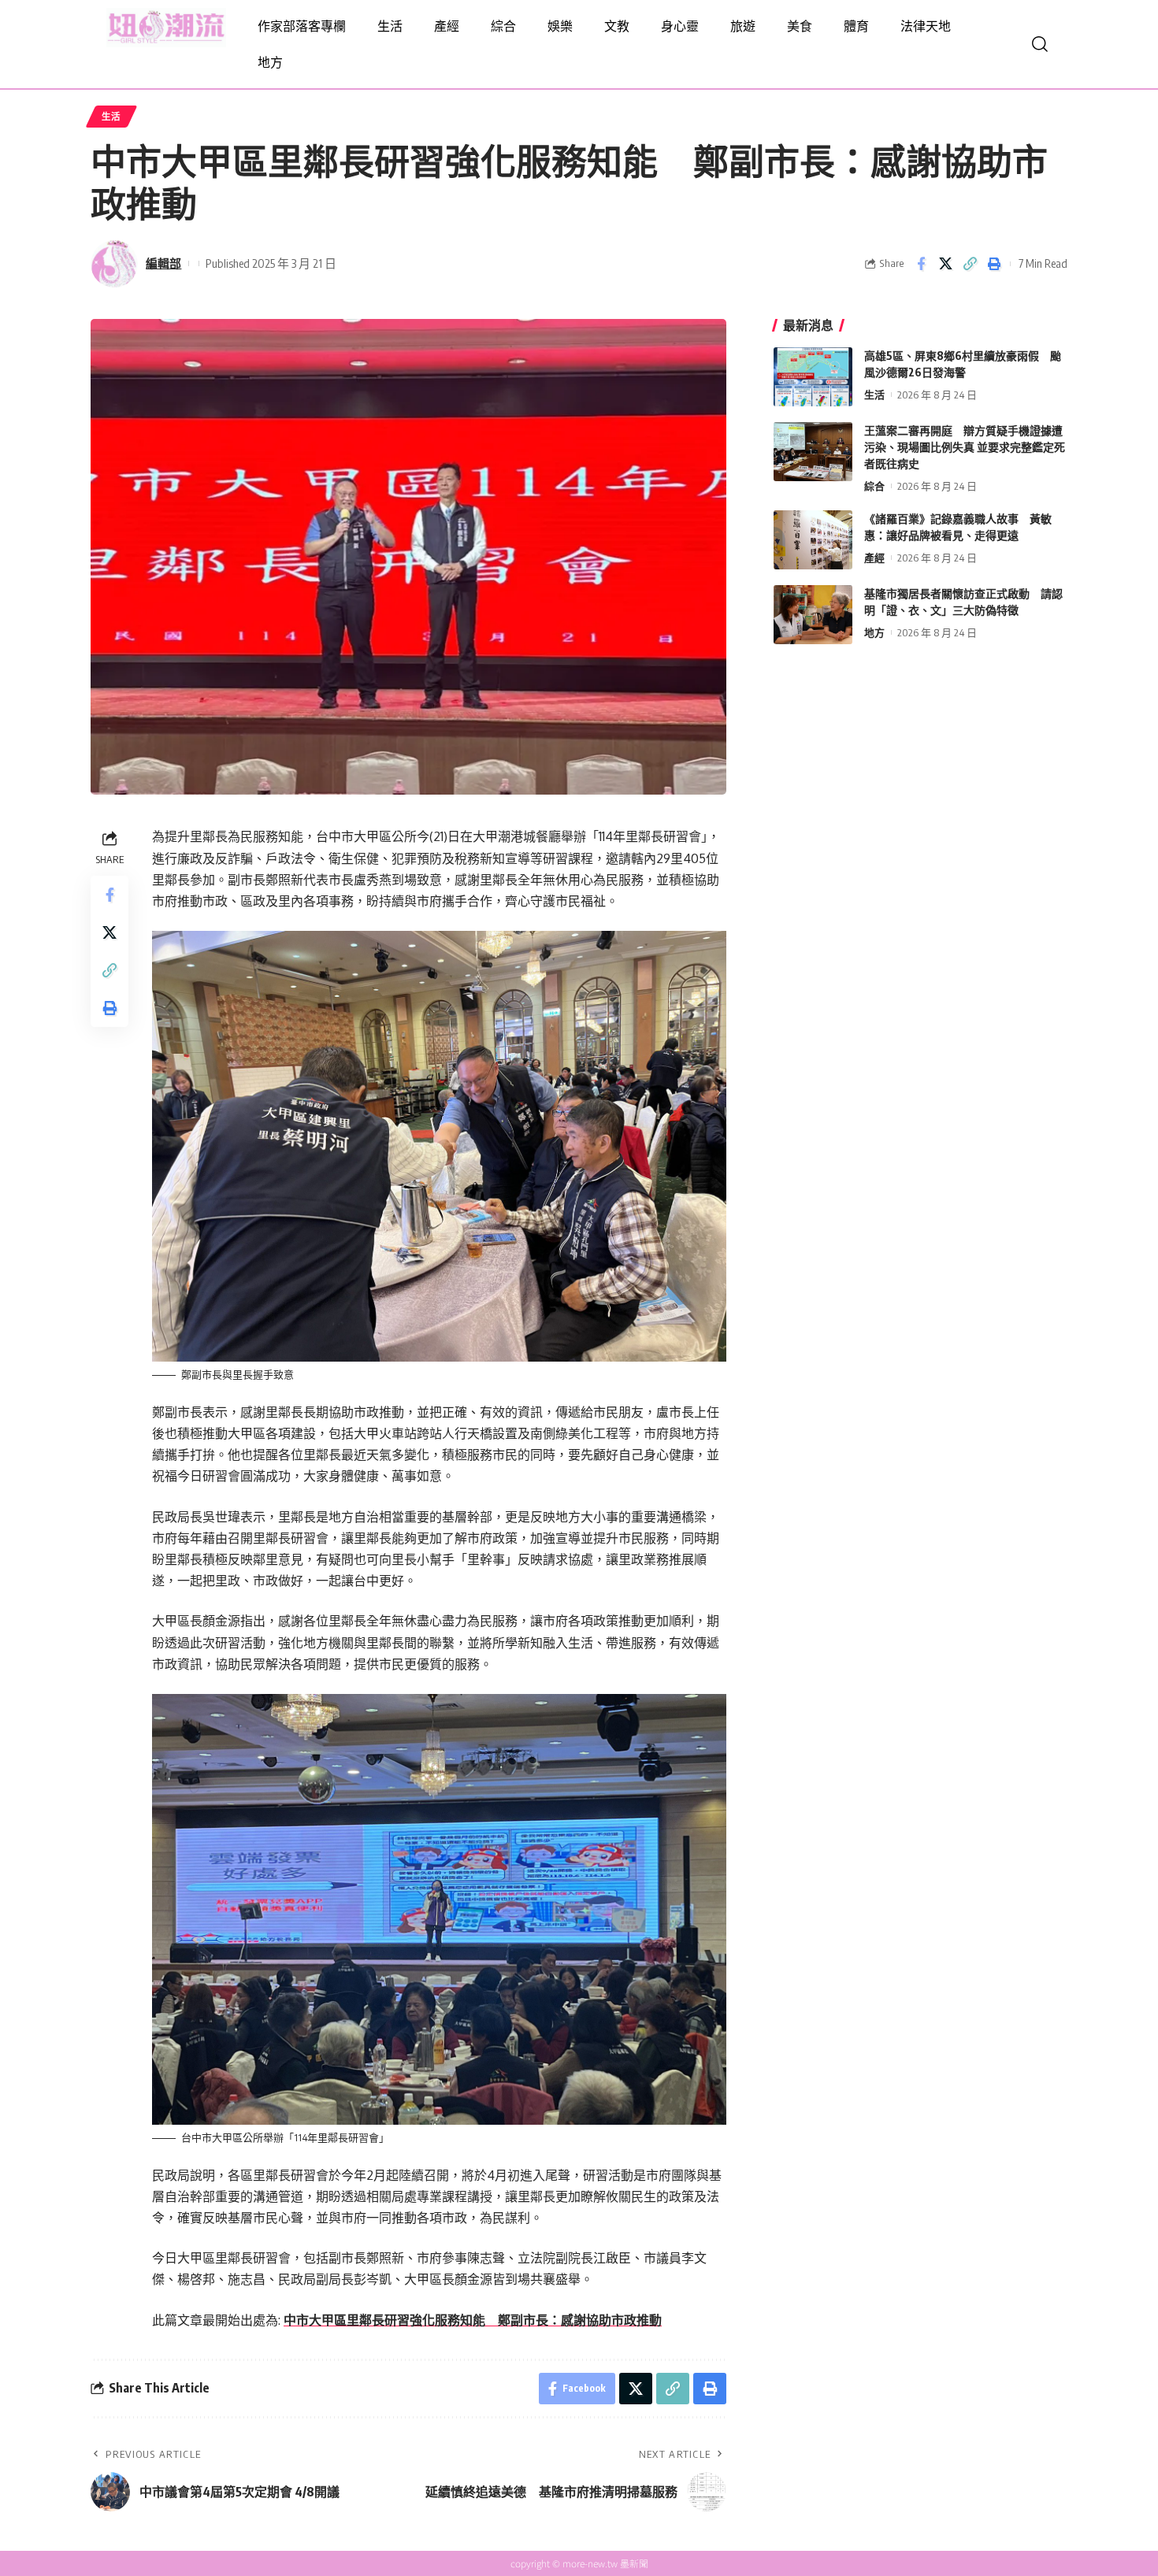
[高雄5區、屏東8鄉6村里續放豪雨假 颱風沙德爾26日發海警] (813, 377)
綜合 (874, 486)
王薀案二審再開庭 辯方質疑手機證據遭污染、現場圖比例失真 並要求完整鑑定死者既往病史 (965, 447)
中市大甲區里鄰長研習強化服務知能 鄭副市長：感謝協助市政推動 (473, 2320)
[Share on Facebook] (921, 264)
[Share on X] (945, 264)
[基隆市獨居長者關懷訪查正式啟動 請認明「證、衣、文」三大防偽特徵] (813, 615)
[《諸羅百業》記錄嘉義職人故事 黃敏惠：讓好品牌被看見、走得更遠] (813, 540)
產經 (874, 558)
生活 (111, 116)
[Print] (994, 264)
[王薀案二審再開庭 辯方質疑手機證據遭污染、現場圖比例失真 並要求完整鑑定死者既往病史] (813, 452)
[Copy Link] (970, 264)
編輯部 (163, 263)
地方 (874, 632)
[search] (1040, 44)
